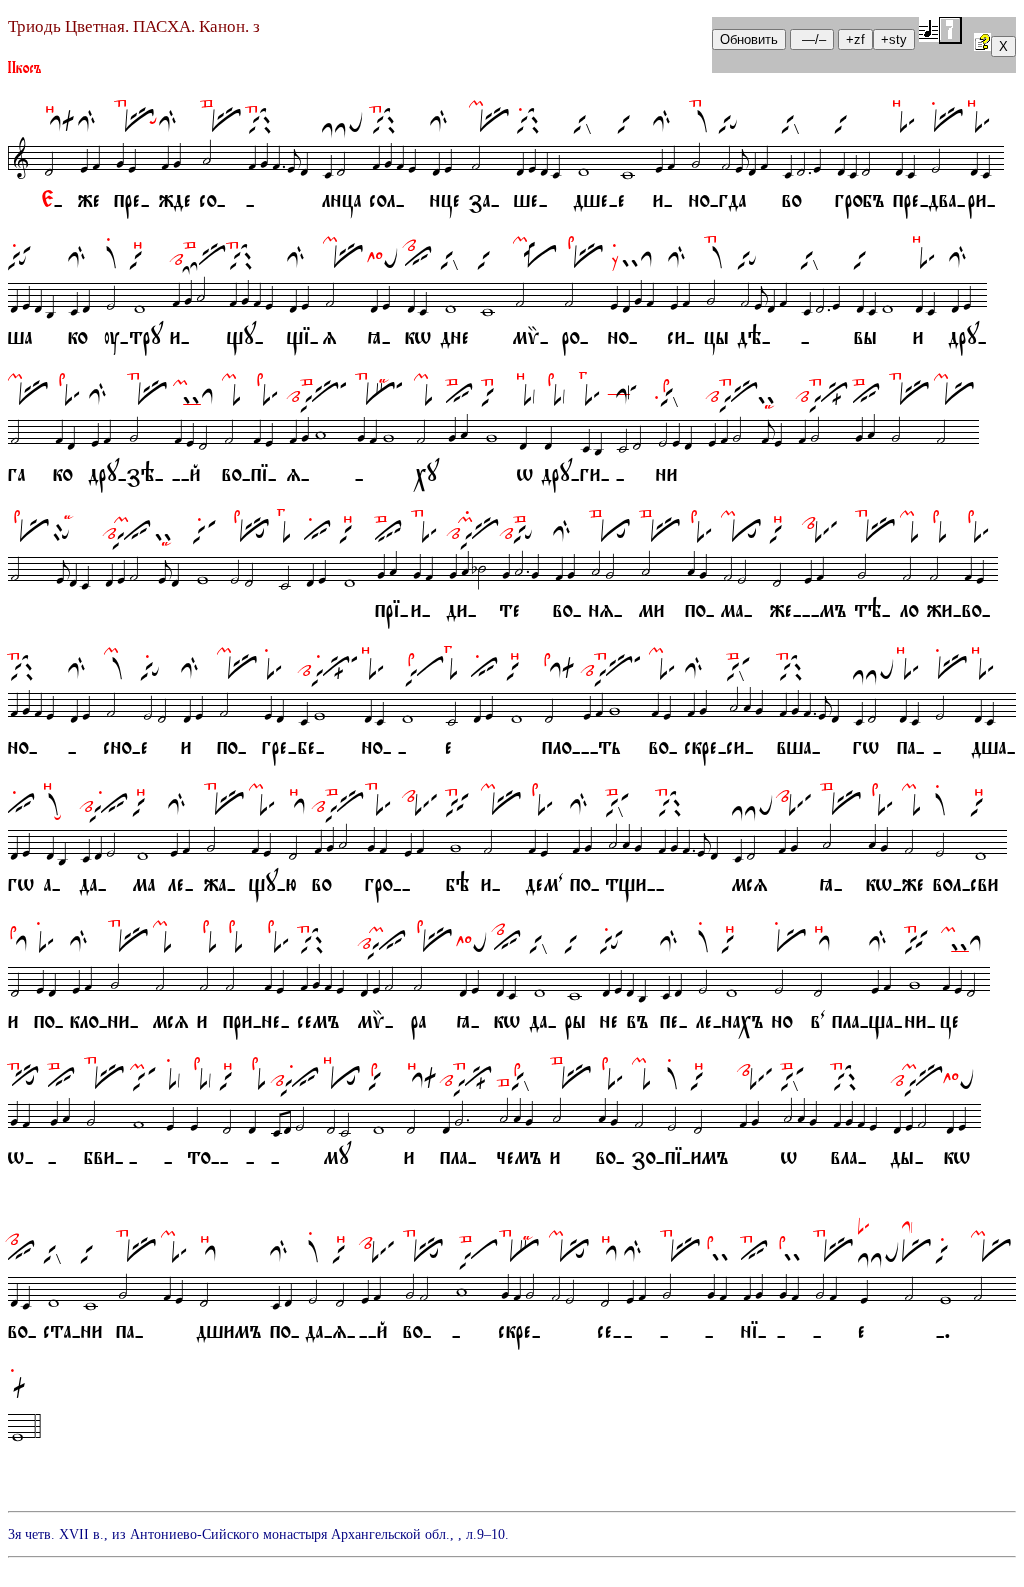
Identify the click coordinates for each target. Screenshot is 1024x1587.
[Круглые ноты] (940, 30)
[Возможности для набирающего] (982, 45)
